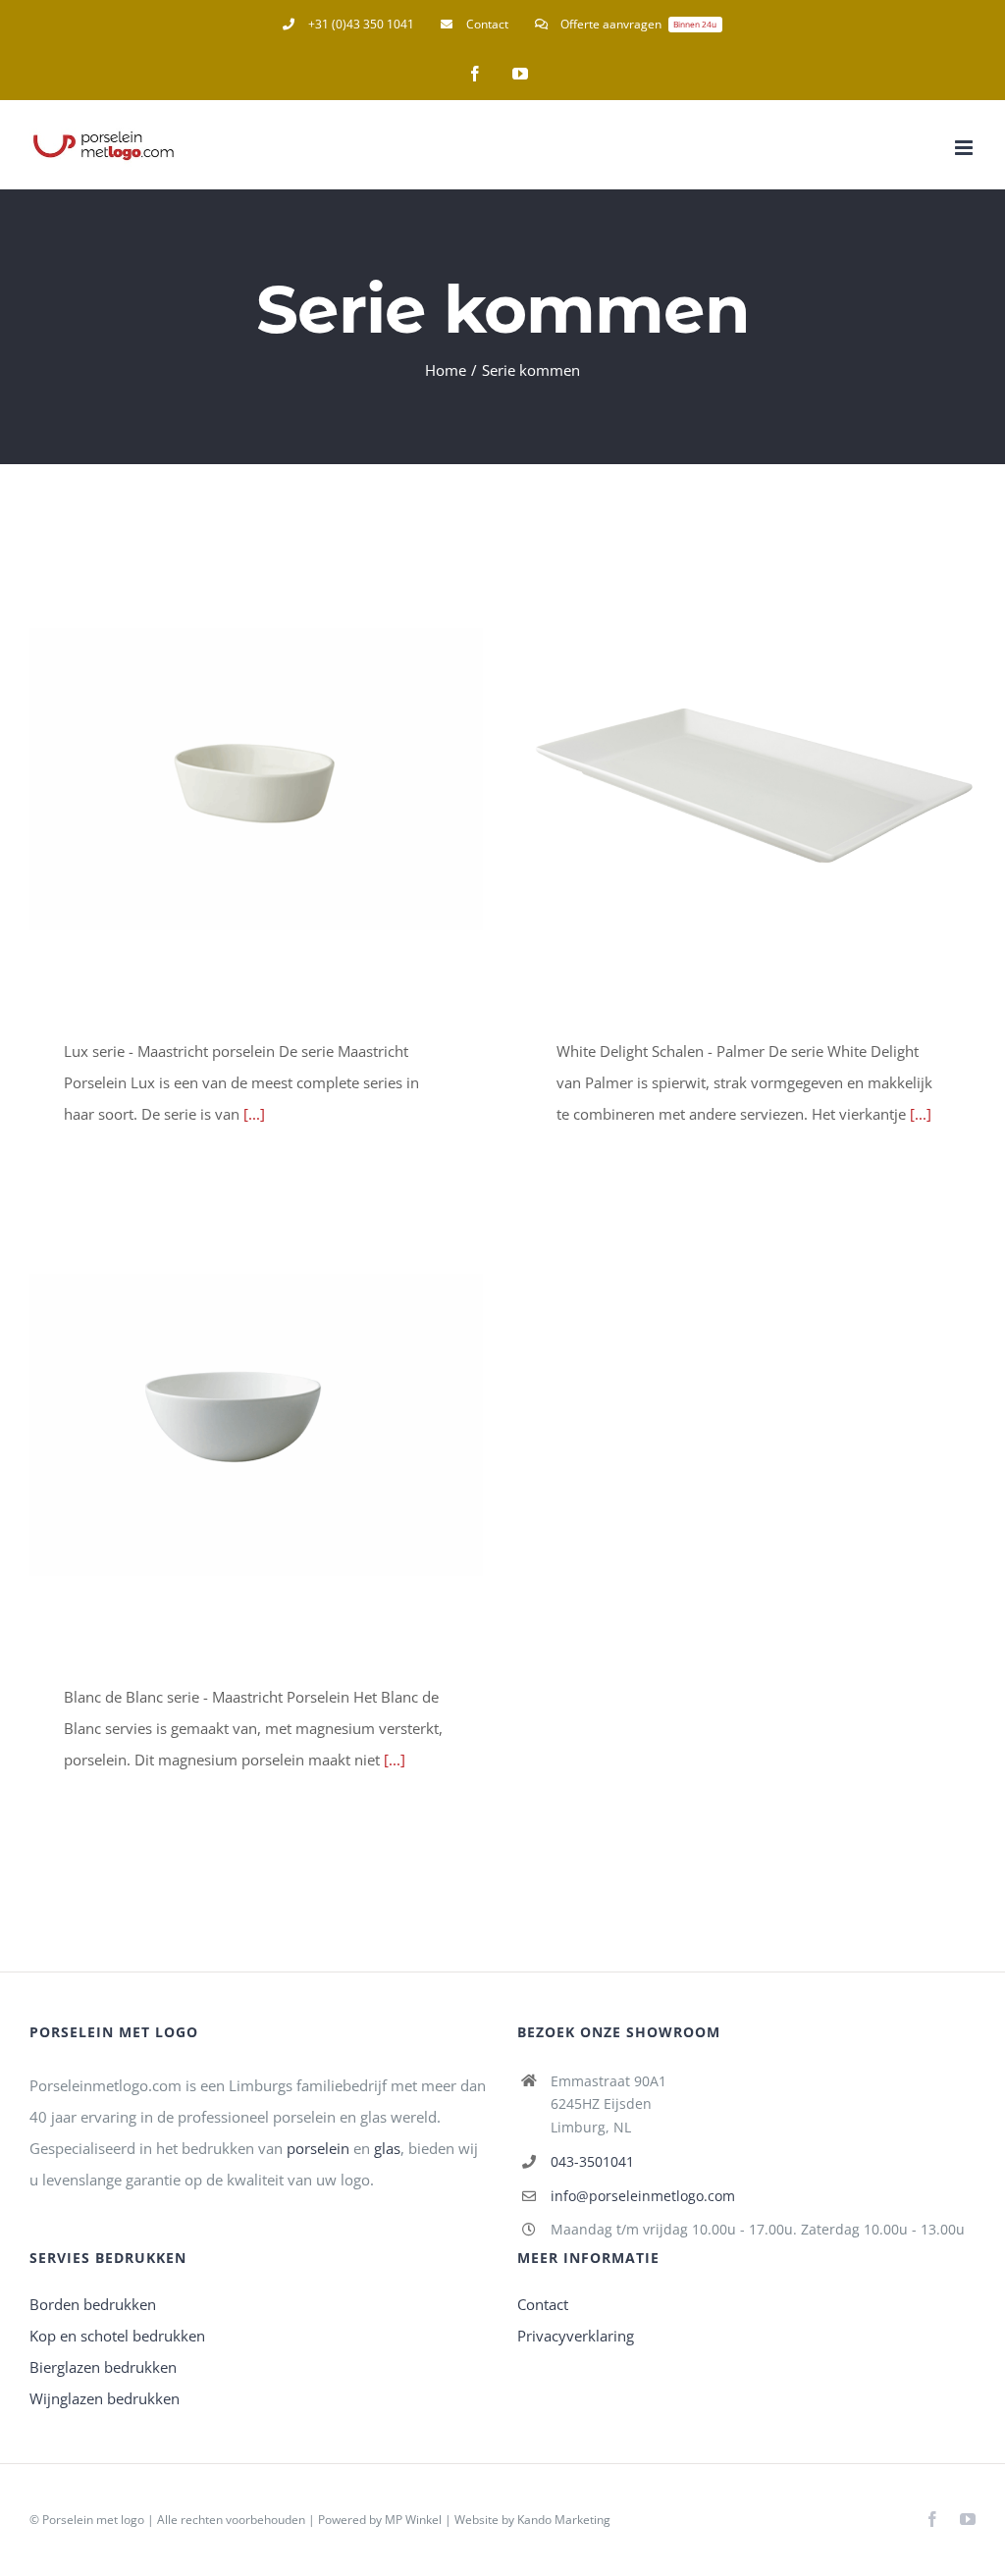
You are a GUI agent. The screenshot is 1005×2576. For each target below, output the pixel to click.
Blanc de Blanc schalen (227, 1424)
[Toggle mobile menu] (965, 148)
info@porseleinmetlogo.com (643, 2196)
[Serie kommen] (256, 779)
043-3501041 (592, 2161)
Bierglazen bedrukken (103, 2367)
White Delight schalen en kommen (720, 779)
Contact (543, 2304)
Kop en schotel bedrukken (117, 2336)
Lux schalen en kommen (227, 779)
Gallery (284, 779)
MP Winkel (413, 2520)
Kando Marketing (564, 2520)
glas (387, 2148)
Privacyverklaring (576, 2336)
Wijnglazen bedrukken (105, 2398)
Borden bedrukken (93, 2304)
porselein (318, 2148)
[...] (254, 1114)
